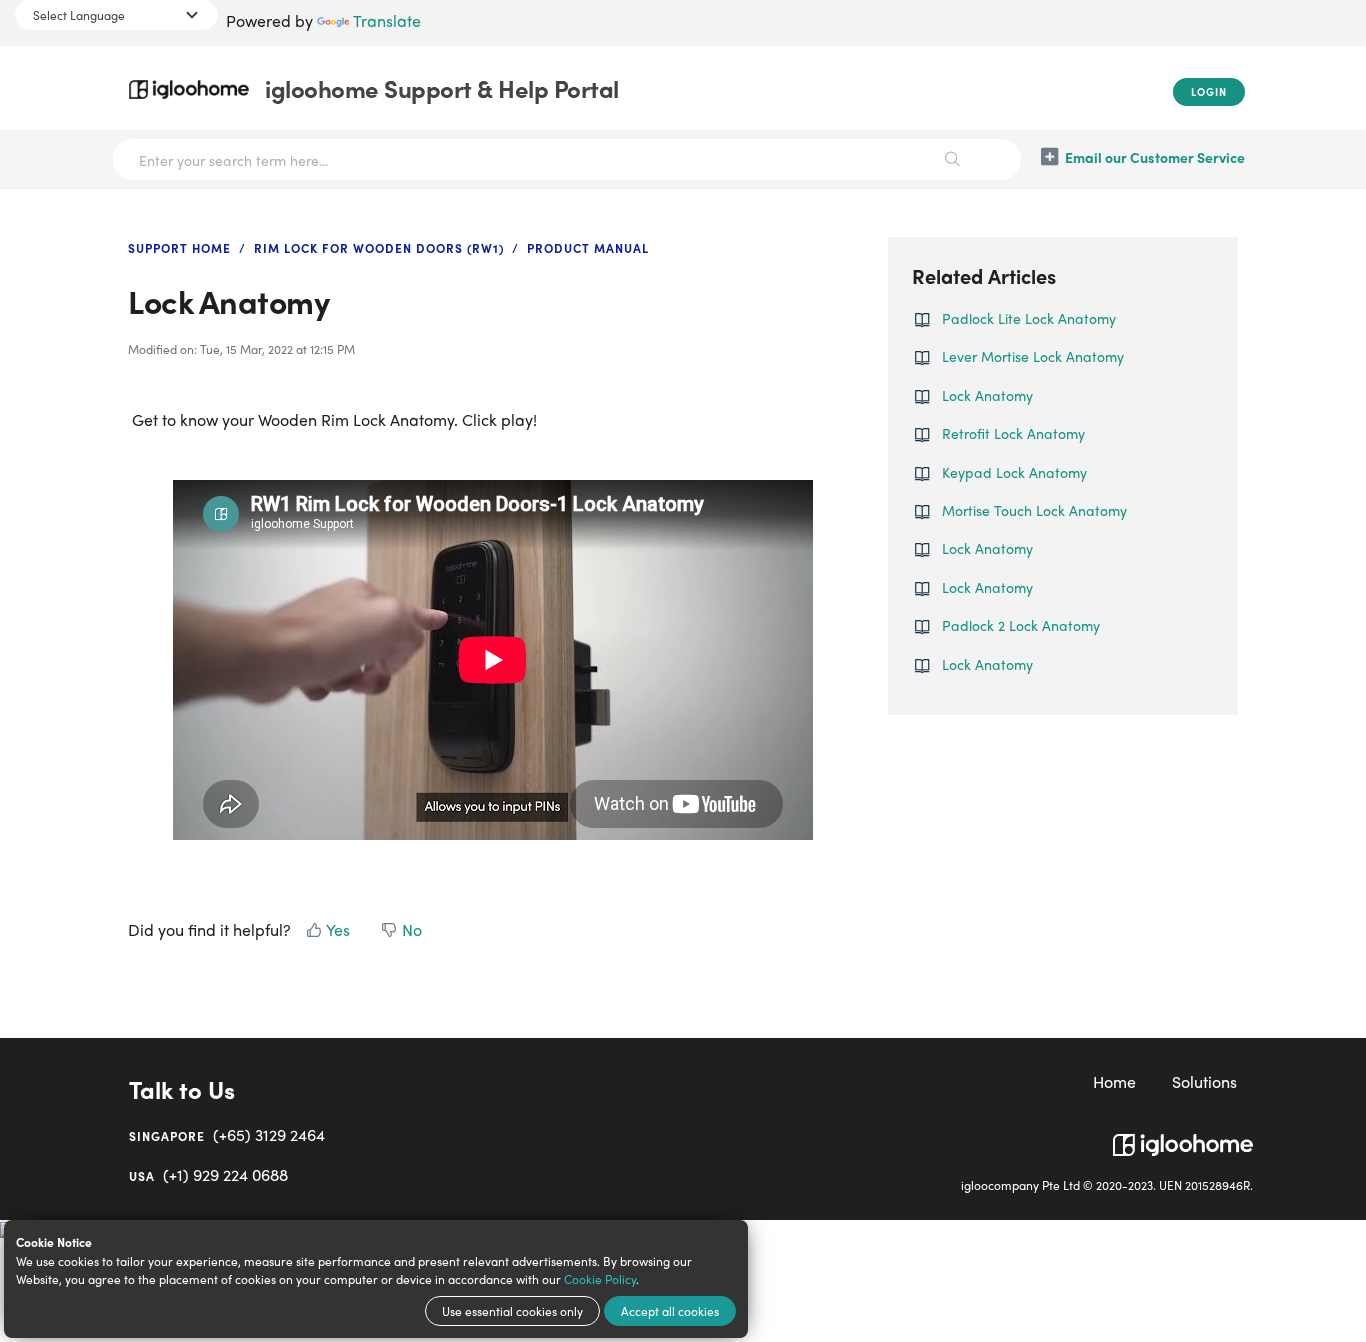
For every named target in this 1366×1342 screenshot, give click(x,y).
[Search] (953, 159)
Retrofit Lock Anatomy (1013, 433)
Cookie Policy (600, 1279)
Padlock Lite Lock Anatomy (1029, 318)
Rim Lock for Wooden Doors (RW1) (379, 248)
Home (1114, 1081)
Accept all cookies (670, 1311)
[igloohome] (1183, 1137)
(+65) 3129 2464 (227, 1134)
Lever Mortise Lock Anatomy (1033, 356)
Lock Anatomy (987, 395)
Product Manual (588, 248)
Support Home (179, 248)
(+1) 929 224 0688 (208, 1174)
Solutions (1204, 1081)
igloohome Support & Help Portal (442, 88)
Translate (387, 20)
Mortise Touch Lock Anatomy (1034, 510)
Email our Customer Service (1155, 157)
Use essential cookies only (512, 1311)
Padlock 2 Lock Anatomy (1021, 625)
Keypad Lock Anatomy (1014, 472)
